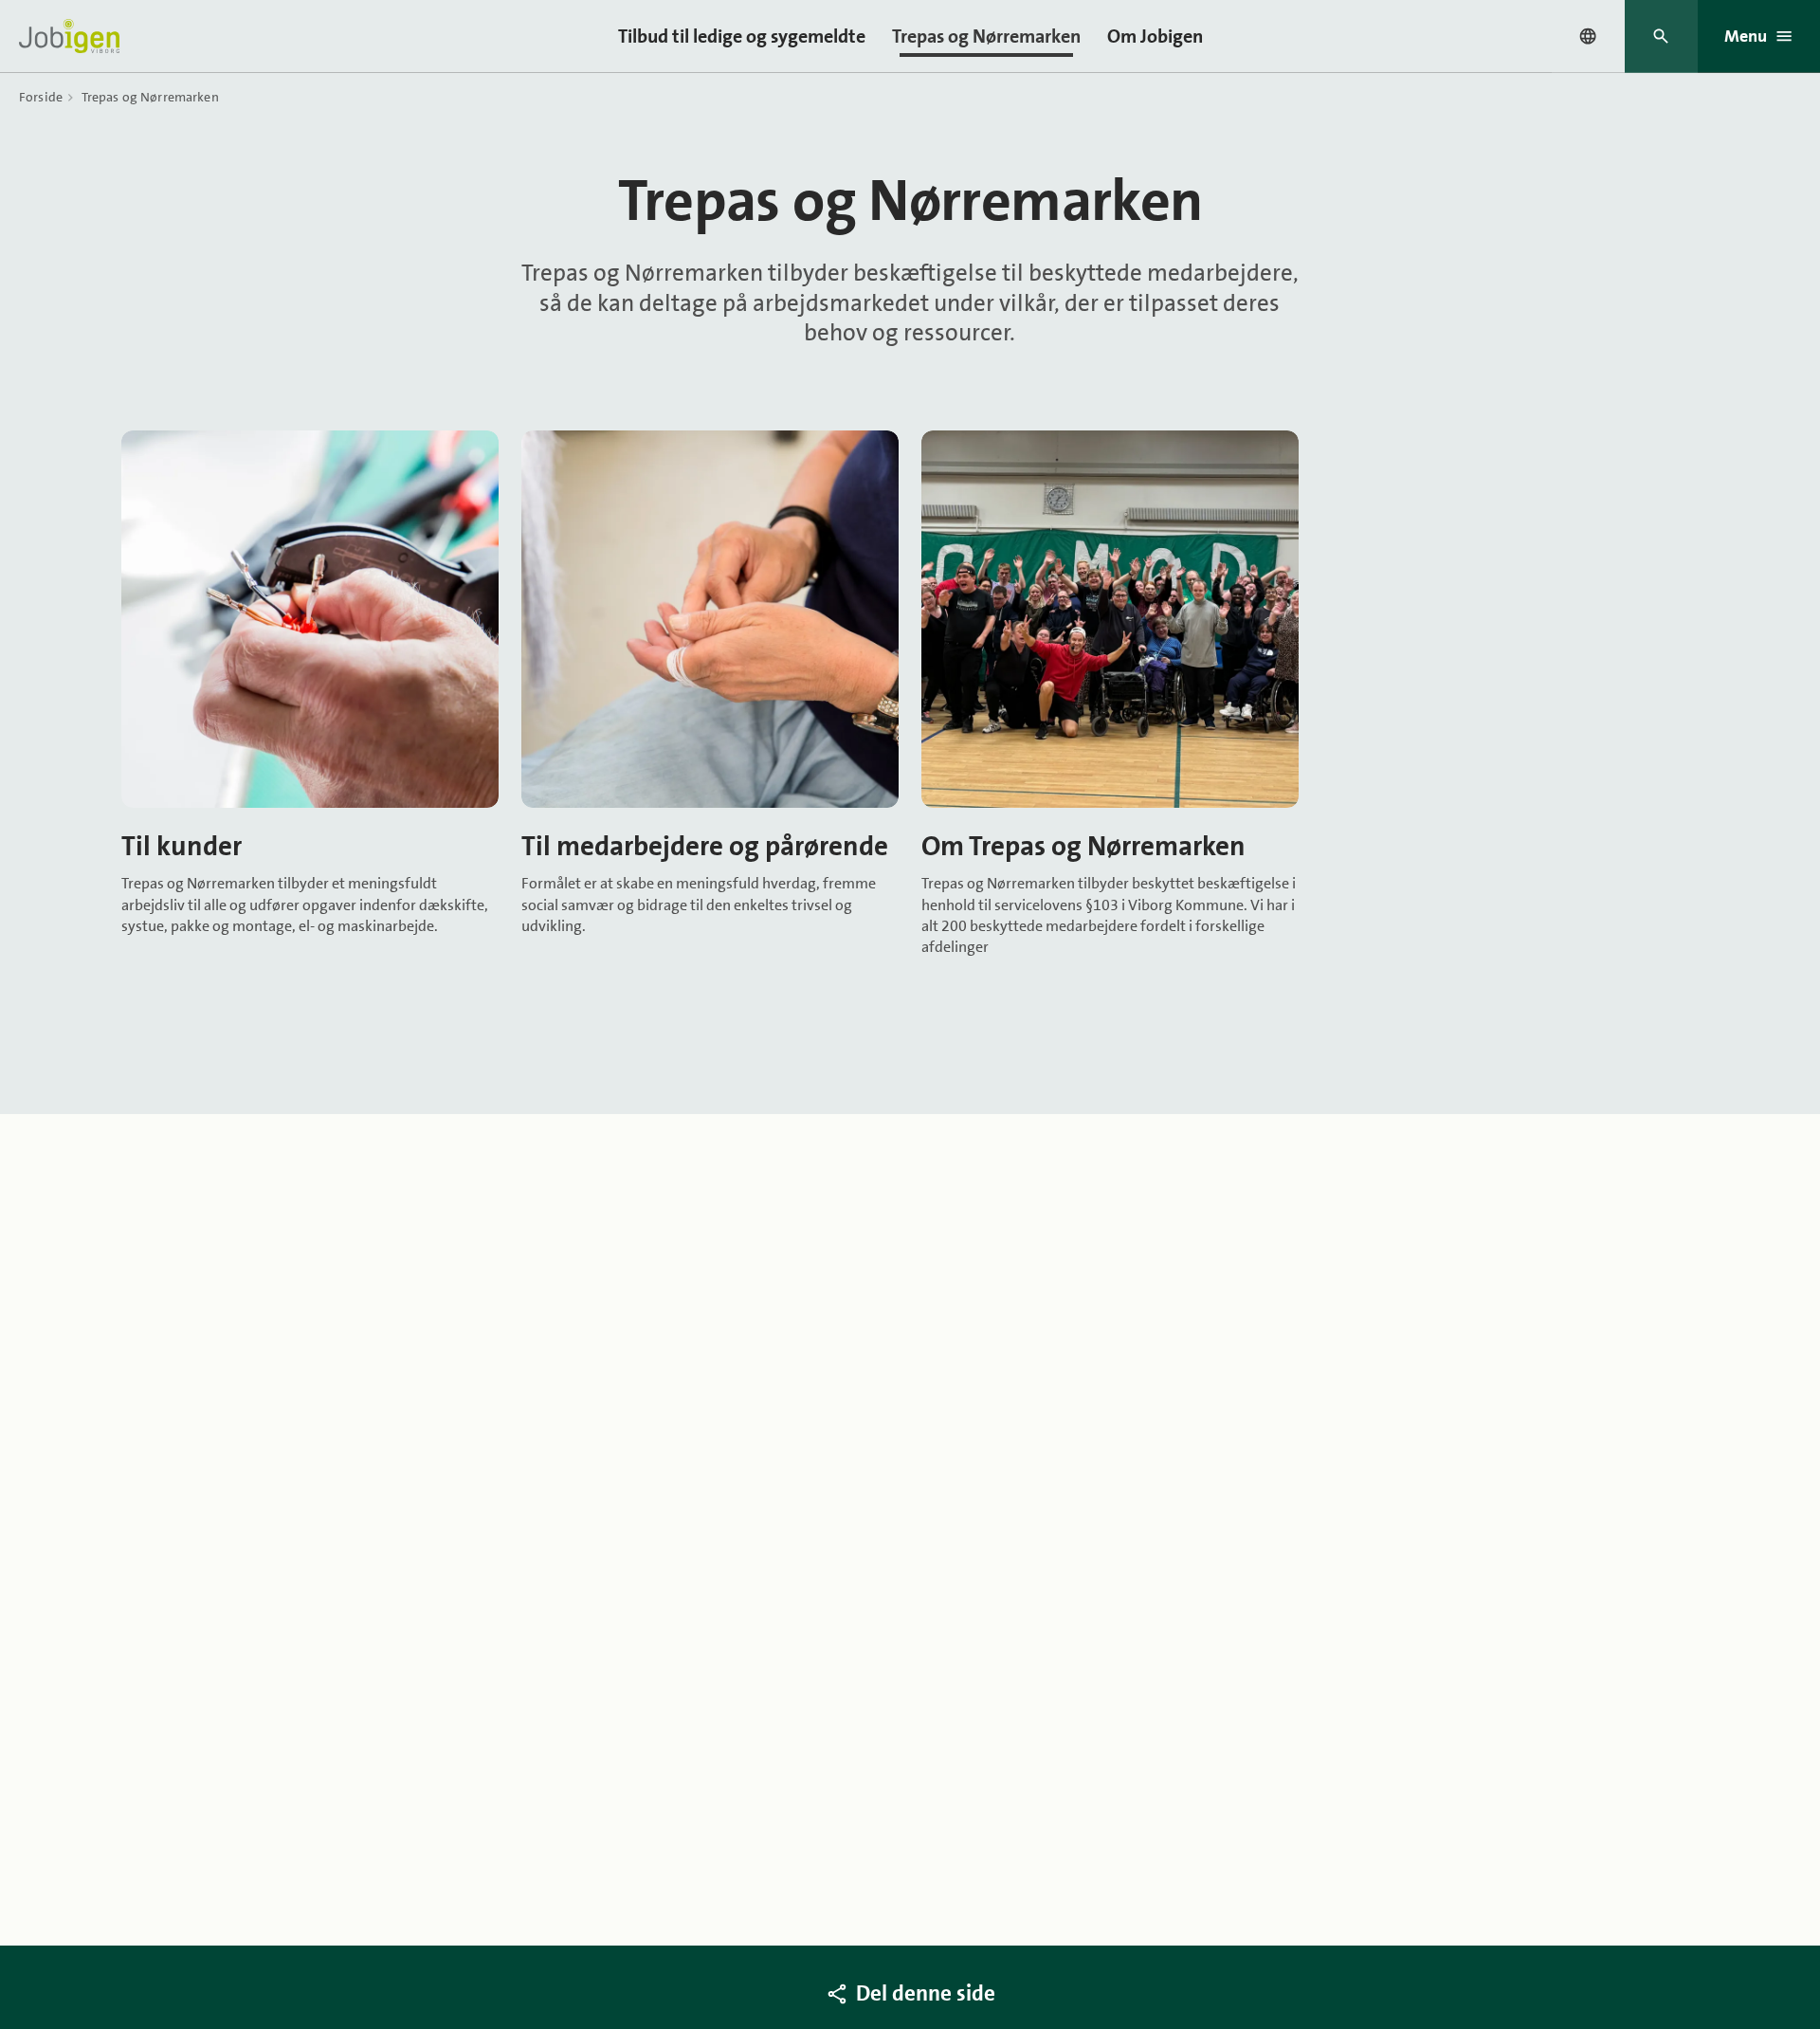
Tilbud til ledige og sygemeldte (742, 36)
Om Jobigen (1155, 36)
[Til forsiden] (69, 36)
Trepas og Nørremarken (986, 36)
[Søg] (1661, 37)
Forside (41, 97)
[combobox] (1588, 36)
